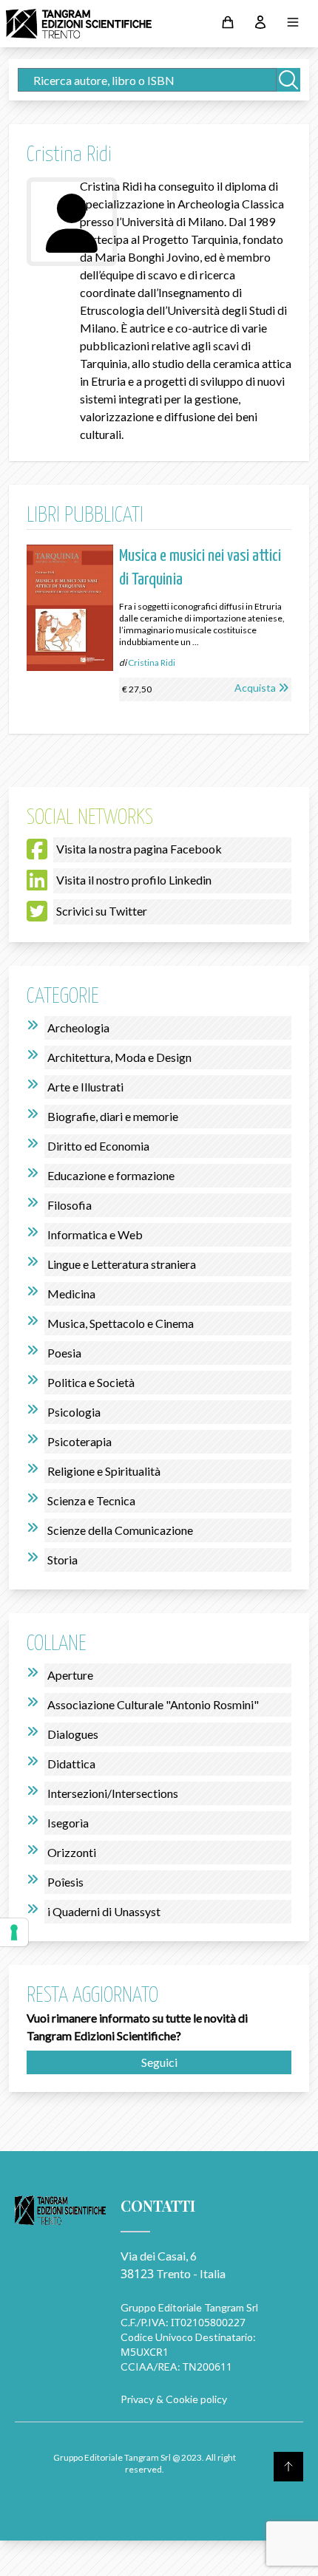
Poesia (64, 1353)
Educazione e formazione (111, 1175)
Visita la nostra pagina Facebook (139, 849)
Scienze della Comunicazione (120, 1530)
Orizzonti (72, 1852)
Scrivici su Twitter (102, 911)
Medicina (71, 1294)
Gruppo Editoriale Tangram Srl (189, 2307)
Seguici (159, 2062)
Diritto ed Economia (98, 1146)
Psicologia (74, 1412)
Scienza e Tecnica (91, 1500)
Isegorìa (68, 1823)
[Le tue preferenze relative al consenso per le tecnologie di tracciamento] (14, 1932)
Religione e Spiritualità (104, 1471)
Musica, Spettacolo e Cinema (121, 1323)
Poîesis (65, 1882)
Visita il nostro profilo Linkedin (134, 880)
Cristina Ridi (152, 662)
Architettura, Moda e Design (119, 1057)
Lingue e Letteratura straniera (122, 1264)
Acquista (255, 688)
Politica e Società (91, 1382)
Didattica (71, 1764)
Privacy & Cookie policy (174, 2399)
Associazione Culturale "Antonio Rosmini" (153, 1704)
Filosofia (70, 1205)
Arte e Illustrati (85, 1087)
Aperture (70, 1675)
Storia (62, 1560)
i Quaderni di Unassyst (104, 1911)
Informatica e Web (95, 1234)
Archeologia (78, 1028)
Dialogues (73, 1734)
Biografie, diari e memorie (113, 1116)
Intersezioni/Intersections (113, 1793)
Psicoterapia (79, 1441)
